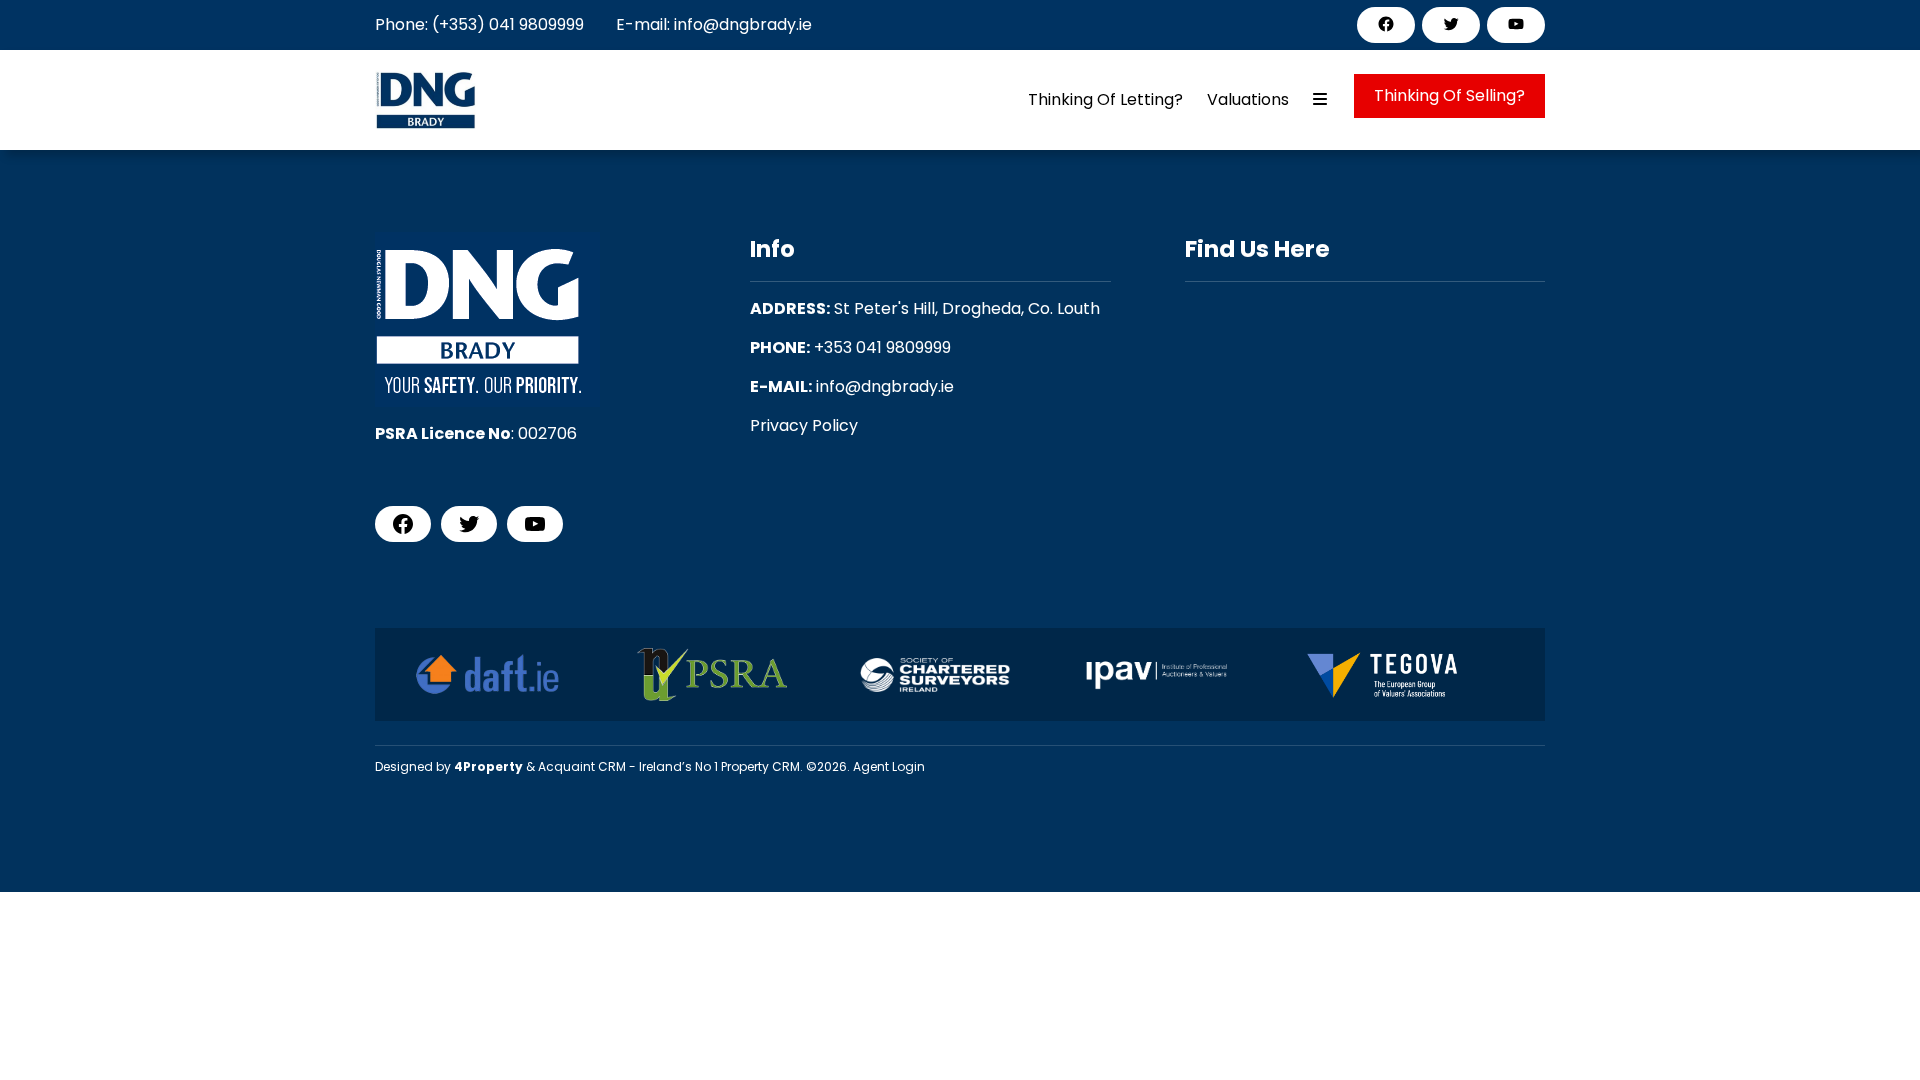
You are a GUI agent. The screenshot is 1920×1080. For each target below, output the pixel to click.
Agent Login (889, 766)
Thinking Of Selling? (1449, 95)
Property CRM (760, 766)
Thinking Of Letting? (1105, 99)
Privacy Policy (804, 425)
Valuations (1248, 99)
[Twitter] (1451, 24)
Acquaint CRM (582, 766)
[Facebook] (1386, 24)
